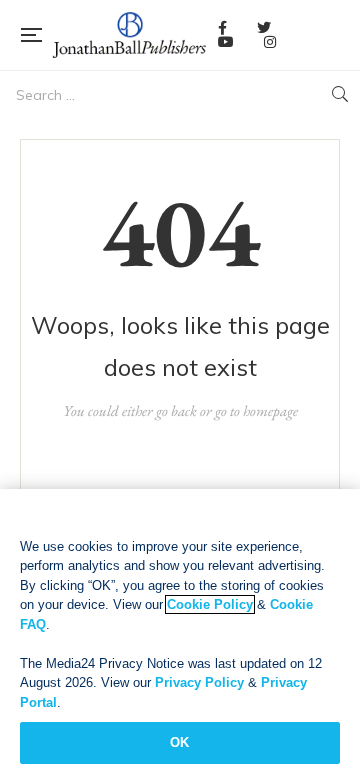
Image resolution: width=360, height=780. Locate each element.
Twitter (264, 28)
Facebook (222, 28)
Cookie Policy (210, 604)
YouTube (226, 42)
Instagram (270, 42)
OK (179, 742)
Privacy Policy (199, 682)
